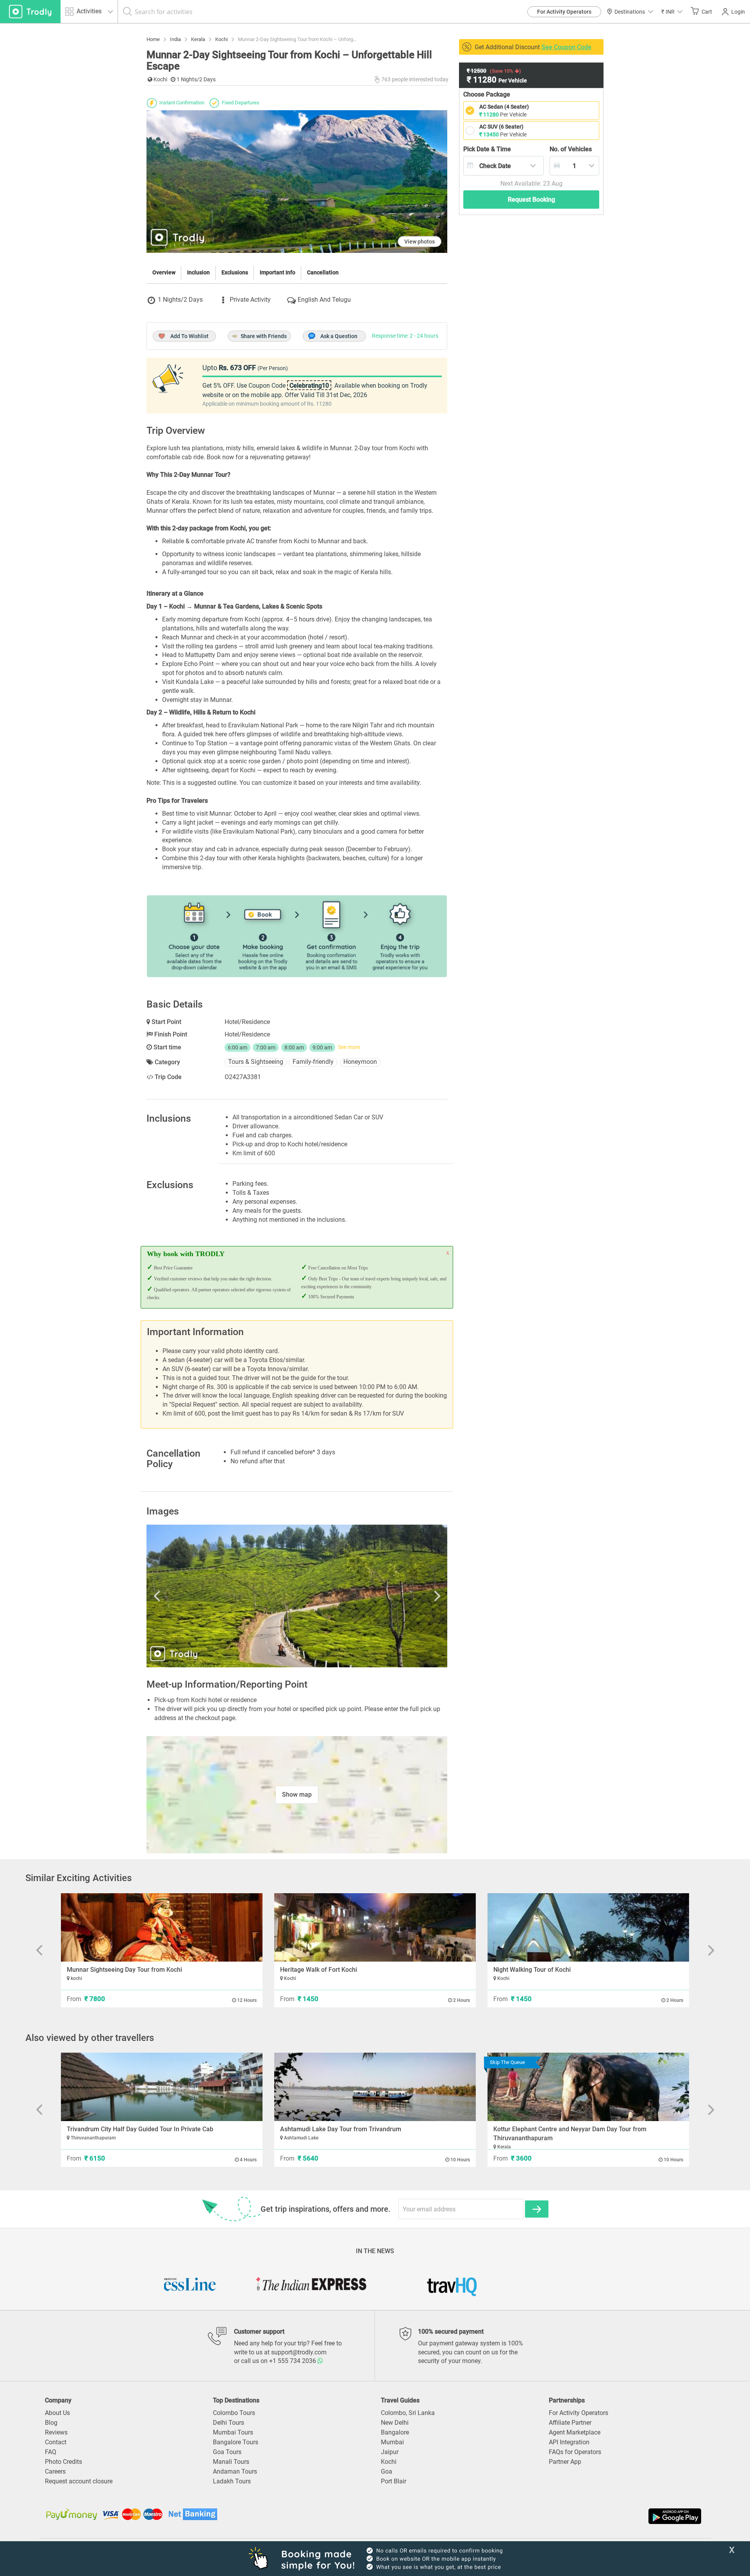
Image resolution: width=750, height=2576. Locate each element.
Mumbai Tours (233, 2432)
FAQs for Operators (575, 2452)
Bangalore (395, 2432)
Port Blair (394, 2481)
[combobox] (504, 166)
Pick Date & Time (487, 149)
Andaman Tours (235, 2471)
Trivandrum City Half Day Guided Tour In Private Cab (140, 2129)
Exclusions (235, 272)
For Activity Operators (564, 12)
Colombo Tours (234, 2413)
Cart (707, 12)
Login (738, 12)
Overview (164, 272)
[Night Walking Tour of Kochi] (588, 1927)
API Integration (569, 2442)
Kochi (389, 2462)
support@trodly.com (299, 2352)
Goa (387, 2471)
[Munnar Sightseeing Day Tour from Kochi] (162, 1927)
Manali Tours (231, 2462)
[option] (297, 1596)
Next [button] (402, 1596)
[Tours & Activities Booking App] (539, 2516)
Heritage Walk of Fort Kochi (319, 1970)
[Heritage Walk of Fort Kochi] (375, 1927)
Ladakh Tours (232, 2481)
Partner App (565, 2462)
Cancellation (323, 272)
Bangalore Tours (236, 2442)
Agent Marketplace (575, 2432)
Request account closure (79, 2481)
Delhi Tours (229, 2423)
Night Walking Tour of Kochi (532, 1970)
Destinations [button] (630, 12)
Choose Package (487, 94)
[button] (672, 12)
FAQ (51, 2452)
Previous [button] (191, 1596)
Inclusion (198, 272)
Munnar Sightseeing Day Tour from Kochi (124, 1970)
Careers (55, 2471)
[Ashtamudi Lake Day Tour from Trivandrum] (375, 2087)
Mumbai (392, 2442)
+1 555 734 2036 (293, 2361)
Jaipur (390, 2452)
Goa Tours (227, 2452)
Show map (297, 1795)
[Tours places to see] (30, 12)
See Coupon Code (566, 47)
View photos (420, 242)
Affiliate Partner (570, 2423)
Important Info (278, 272)
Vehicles (571, 149)
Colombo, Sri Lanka (408, 2413)
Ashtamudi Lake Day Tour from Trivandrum (341, 2129)
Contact (56, 2442)
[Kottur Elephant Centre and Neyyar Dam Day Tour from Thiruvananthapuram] (588, 2087)
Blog (51, 2423)
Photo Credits (63, 2462)
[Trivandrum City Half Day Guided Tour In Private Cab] (162, 2087)
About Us (57, 2413)
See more (349, 1047)
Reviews (56, 2432)
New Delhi (395, 2423)
